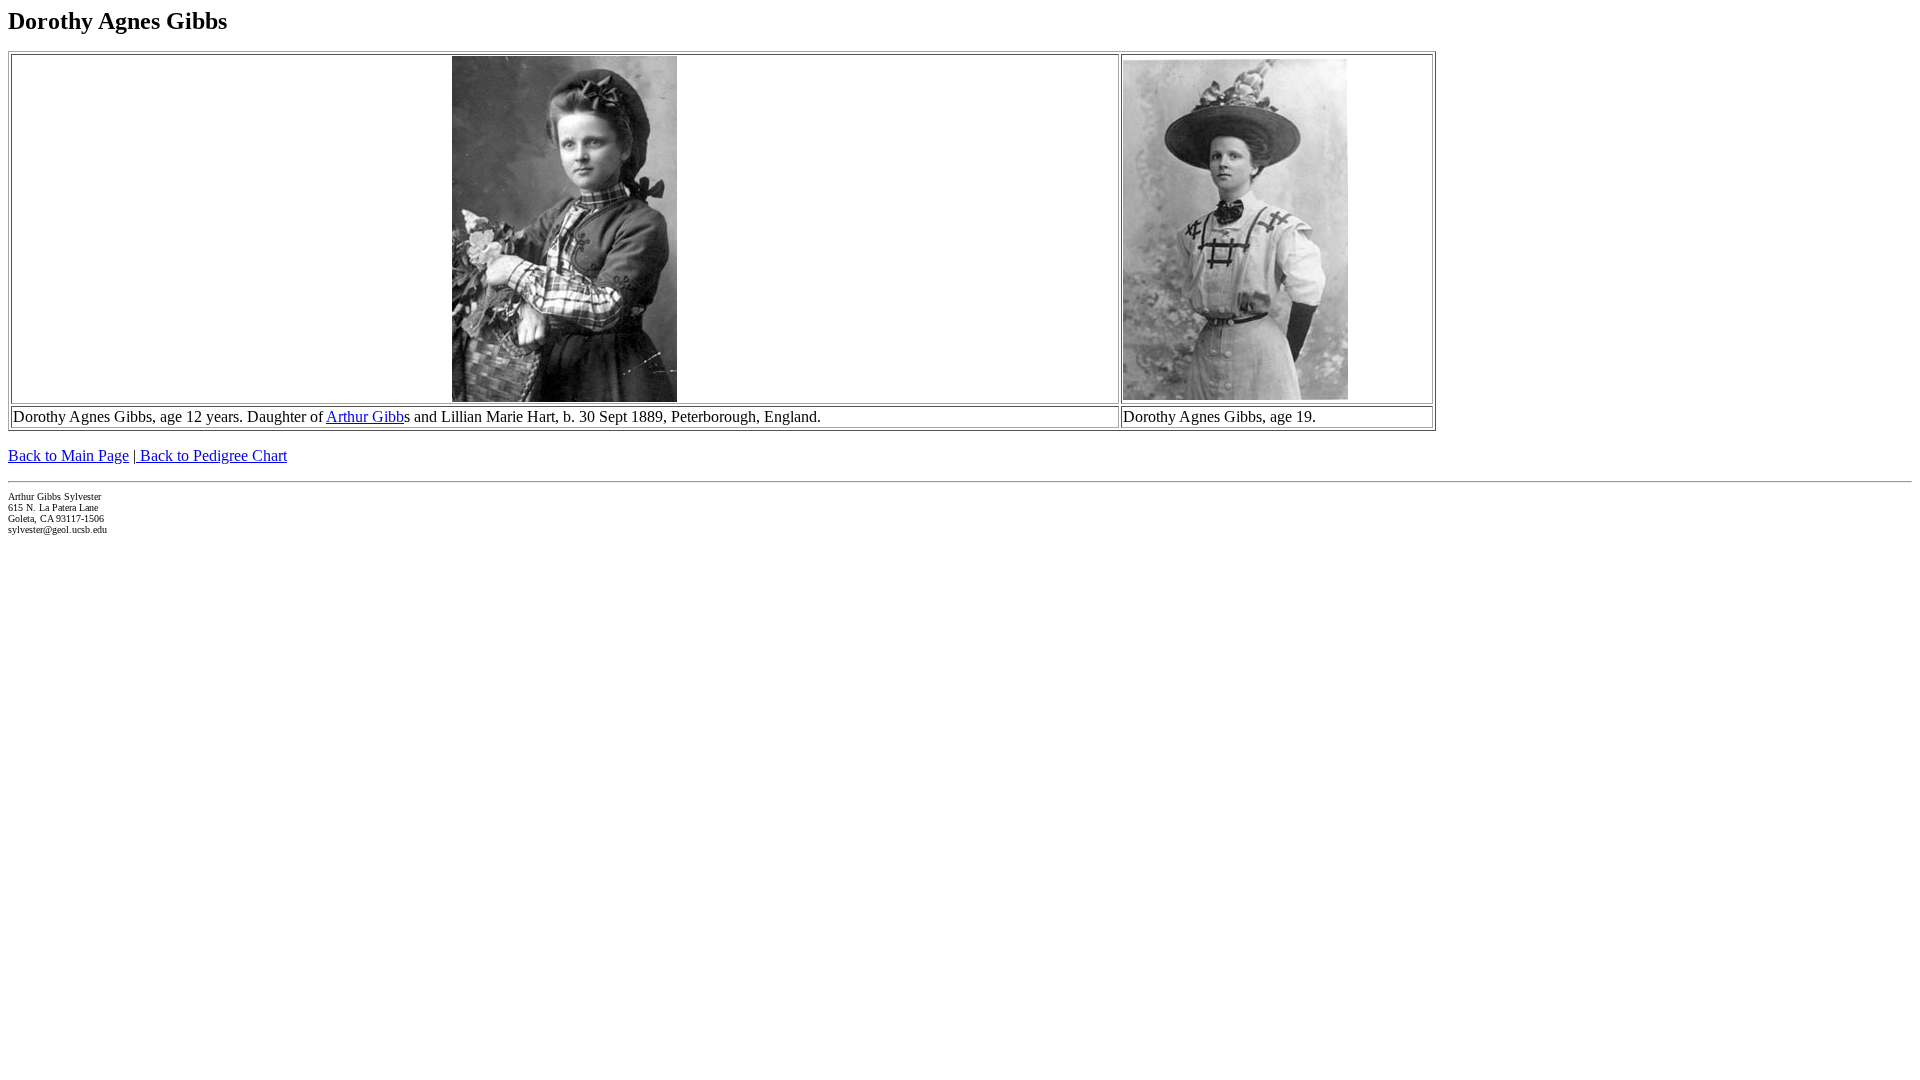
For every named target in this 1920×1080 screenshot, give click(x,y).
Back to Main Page (68, 455)
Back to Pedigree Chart (211, 455)
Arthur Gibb (365, 416)
